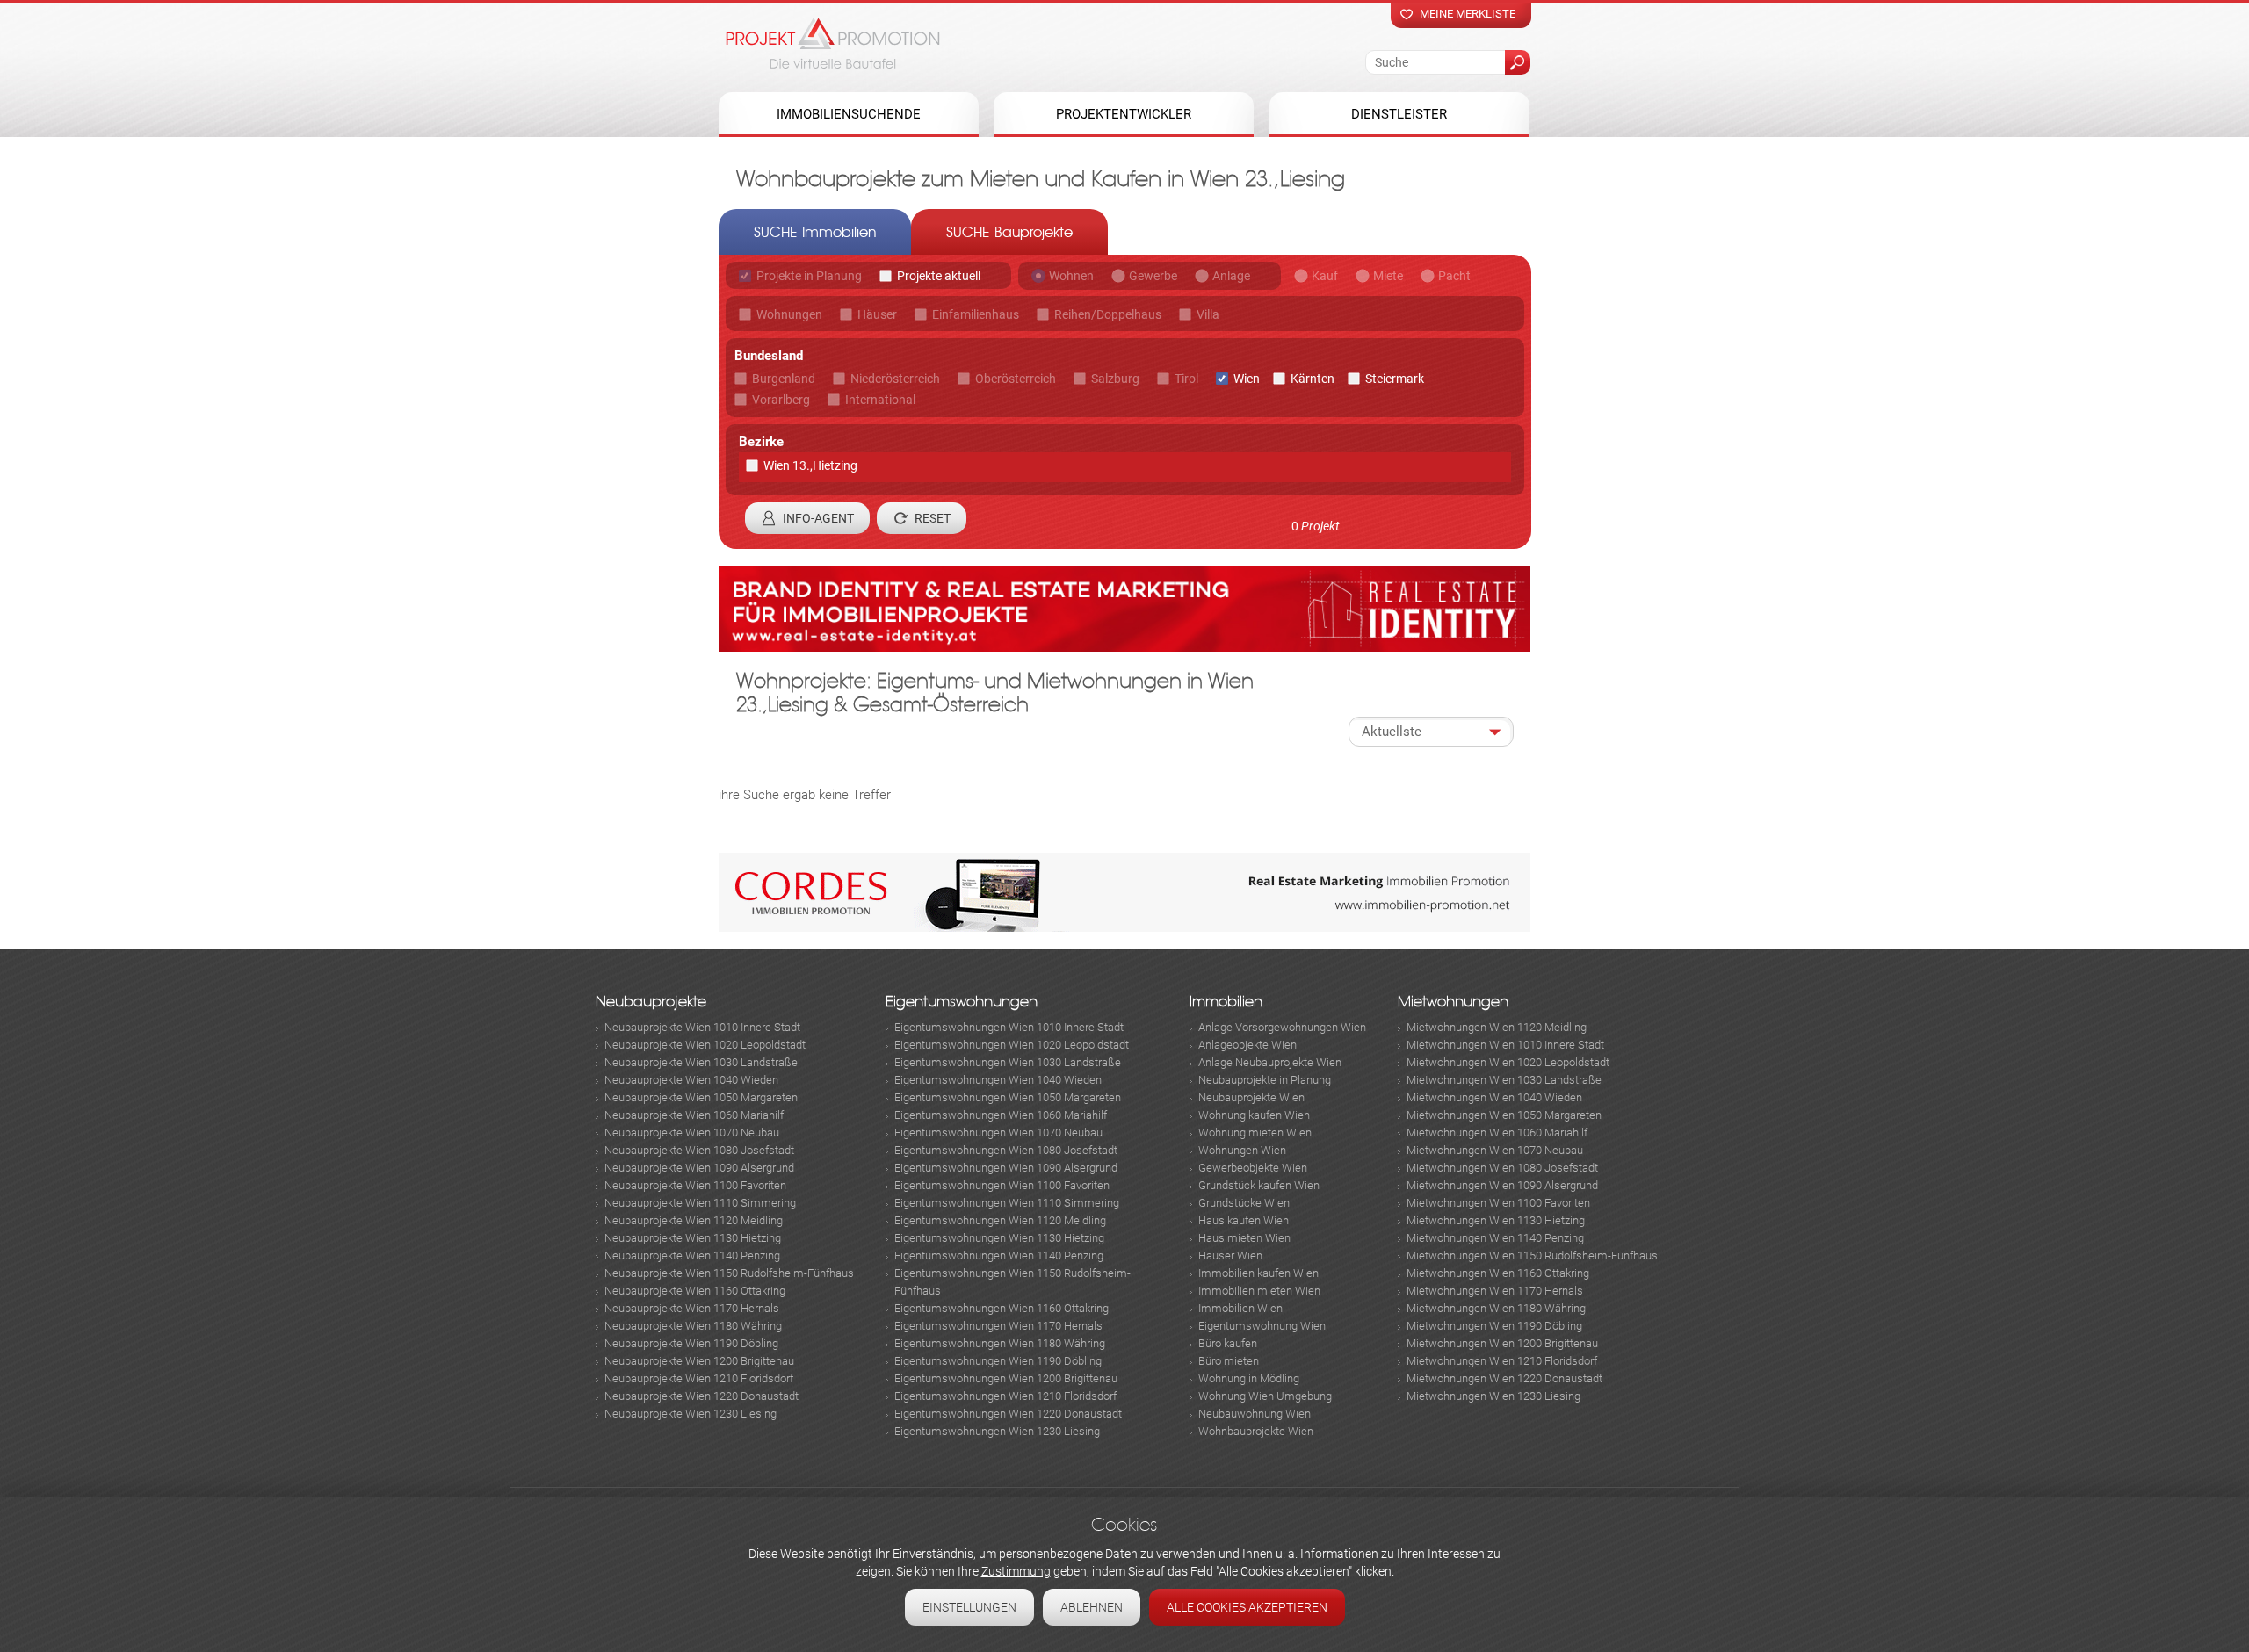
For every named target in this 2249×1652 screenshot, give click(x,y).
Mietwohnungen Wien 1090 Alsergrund (1502, 1185)
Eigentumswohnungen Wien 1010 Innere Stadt (1009, 1027)
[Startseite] (833, 43)
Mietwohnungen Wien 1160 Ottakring (1498, 1273)
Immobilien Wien (1240, 1308)
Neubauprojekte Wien (1251, 1097)
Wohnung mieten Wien (1255, 1133)
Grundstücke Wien (1244, 1203)
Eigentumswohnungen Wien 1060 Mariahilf (1001, 1115)
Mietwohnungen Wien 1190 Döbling (1494, 1326)
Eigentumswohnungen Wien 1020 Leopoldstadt (1012, 1045)
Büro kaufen (1228, 1343)
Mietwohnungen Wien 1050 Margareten (1504, 1115)
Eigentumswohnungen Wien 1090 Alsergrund (1006, 1168)
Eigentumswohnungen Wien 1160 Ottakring (1002, 1308)
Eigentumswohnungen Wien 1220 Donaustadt (1008, 1414)
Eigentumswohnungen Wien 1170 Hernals (998, 1326)
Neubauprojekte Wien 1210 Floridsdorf (699, 1378)
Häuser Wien (1230, 1255)
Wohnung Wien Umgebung (1265, 1396)
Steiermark (1395, 379)
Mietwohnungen (1453, 1002)
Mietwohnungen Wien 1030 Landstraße (1504, 1080)
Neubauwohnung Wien (1255, 1414)
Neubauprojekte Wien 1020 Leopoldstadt (705, 1045)
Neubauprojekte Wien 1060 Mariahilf (694, 1115)
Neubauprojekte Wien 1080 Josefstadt (699, 1150)
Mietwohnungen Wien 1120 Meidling (1497, 1027)
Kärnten (1313, 379)
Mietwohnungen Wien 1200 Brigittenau (1502, 1343)
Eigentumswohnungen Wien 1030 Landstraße (1008, 1062)
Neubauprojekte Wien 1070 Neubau (692, 1133)
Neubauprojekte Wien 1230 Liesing (691, 1414)
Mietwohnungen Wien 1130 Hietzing (1496, 1220)
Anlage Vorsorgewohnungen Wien (1282, 1027)
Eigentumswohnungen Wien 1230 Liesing (997, 1431)
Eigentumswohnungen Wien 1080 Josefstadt (1006, 1150)
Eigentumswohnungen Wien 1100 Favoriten (1002, 1185)
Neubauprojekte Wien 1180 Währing (693, 1326)
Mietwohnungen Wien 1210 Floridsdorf (1502, 1361)
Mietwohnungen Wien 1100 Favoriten (1498, 1203)
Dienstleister (1399, 114)
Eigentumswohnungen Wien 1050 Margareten (1008, 1097)
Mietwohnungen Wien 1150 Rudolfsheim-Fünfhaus (1532, 1255)
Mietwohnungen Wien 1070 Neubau (1495, 1150)
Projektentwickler (1124, 114)
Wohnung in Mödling (1249, 1378)
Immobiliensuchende (849, 114)
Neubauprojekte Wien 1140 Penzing (692, 1255)
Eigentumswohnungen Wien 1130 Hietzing (999, 1238)
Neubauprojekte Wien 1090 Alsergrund (699, 1168)
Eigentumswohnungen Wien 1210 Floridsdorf (1005, 1396)
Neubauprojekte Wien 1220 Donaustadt (701, 1396)
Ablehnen (1092, 1607)
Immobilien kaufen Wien (1258, 1273)
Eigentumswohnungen (962, 1002)
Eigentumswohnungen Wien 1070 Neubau (998, 1133)
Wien (1247, 379)
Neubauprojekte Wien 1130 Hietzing (693, 1238)
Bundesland (769, 356)
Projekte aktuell (939, 276)
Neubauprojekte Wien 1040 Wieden (691, 1080)
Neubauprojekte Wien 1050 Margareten (701, 1097)
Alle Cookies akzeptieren (1247, 1607)
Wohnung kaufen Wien (1254, 1115)
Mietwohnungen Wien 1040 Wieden (1494, 1097)
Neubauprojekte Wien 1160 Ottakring (695, 1291)
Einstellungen (969, 1607)
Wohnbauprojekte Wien (1256, 1431)
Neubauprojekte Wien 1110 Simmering (700, 1203)
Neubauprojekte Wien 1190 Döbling (691, 1343)
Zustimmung (1016, 1571)
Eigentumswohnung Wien (1262, 1326)
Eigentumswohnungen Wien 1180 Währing (1000, 1343)
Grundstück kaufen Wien (1259, 1185)
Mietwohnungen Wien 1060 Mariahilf (1497, 1133)
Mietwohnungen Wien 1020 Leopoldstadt (1508, 1062)
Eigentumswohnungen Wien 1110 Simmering (1007, 1203)
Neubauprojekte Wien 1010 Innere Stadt (702, 1027)
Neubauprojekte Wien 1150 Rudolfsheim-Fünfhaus (729, 1273)
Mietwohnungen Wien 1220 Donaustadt (1504, 1378)
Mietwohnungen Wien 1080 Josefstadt (1502, 1168)
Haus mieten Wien (1244, 1238)
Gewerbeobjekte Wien (1253, 1168)
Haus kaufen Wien (1244, 1220)
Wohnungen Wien (1242, 1150)
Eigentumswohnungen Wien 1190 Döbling (998, 1361)
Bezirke (761, 442)
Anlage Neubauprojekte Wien (1270, 1062)
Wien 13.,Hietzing (810, 465)
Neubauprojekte (651, 1002)
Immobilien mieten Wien (1259, 1291)
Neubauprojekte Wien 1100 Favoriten (695, 1185)
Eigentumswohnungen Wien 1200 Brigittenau (1006, 1378)
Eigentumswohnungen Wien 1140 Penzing (999, 1255)
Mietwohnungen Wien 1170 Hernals (1495, 1291)
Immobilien (1226, 1002)
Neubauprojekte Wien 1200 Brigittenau (699, 1361)
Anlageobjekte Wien (1247, 1045)
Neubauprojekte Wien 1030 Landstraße (701, 1062)
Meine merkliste (1468, 14)
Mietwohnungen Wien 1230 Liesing (1493, 1396)
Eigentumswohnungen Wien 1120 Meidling (1000, 1220)
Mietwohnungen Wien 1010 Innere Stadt (1505, 1045)
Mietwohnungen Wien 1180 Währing (1496, 1308)
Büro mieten (1229, 1361)
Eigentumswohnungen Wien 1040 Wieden (998, 1080)
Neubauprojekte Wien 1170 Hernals (692, 1308)
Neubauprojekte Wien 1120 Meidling (694, 1220)
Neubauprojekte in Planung (1265, 1080)
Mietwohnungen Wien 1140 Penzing (1495, 1238)
